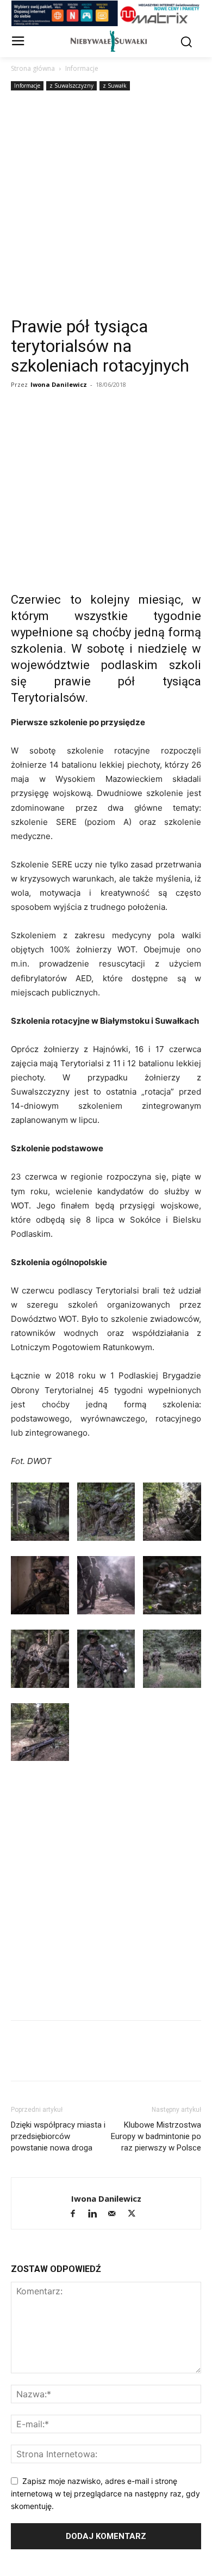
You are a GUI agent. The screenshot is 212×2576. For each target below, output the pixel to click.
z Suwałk (115, 86)
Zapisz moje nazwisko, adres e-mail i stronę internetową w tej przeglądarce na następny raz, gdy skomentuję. (105, 2493)
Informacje (82, 68)
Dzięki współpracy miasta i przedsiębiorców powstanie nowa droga (58, 2136)
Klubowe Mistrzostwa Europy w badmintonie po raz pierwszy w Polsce (156, 2136)
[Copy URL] (47, 424)
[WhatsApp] (97, 424)
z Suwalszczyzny (71, 86)
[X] (72, 424)
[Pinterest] (147, 424)
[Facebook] (22, 424)
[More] (172, 424)
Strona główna (33, 68)
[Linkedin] (122, 424)
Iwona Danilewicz (59, 384)
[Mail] (117, 2214)
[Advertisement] (106, 205)
